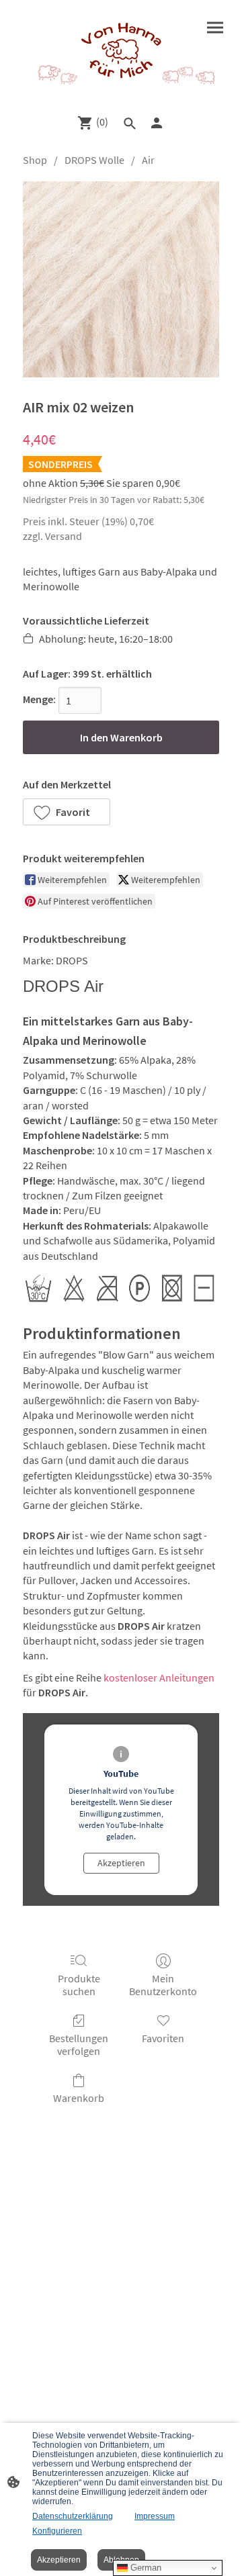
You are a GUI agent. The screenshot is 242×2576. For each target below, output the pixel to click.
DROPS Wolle (94, 160)
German (145, 2568)
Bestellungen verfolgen (79, 2044)
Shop (35, 160)
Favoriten (163, 2038)
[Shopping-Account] (157, 123)
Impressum (155, 2516)
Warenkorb (79, 2098)
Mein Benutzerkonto (163, 1985)
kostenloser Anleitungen (159, 1677)
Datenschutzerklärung (73, 2516)
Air (148, 160)
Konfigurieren (57, 2531)
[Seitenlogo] (121, 51)
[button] (67, 812)
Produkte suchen (79, 1985)
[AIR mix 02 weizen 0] (121, 279)
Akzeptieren (121, 1863)
